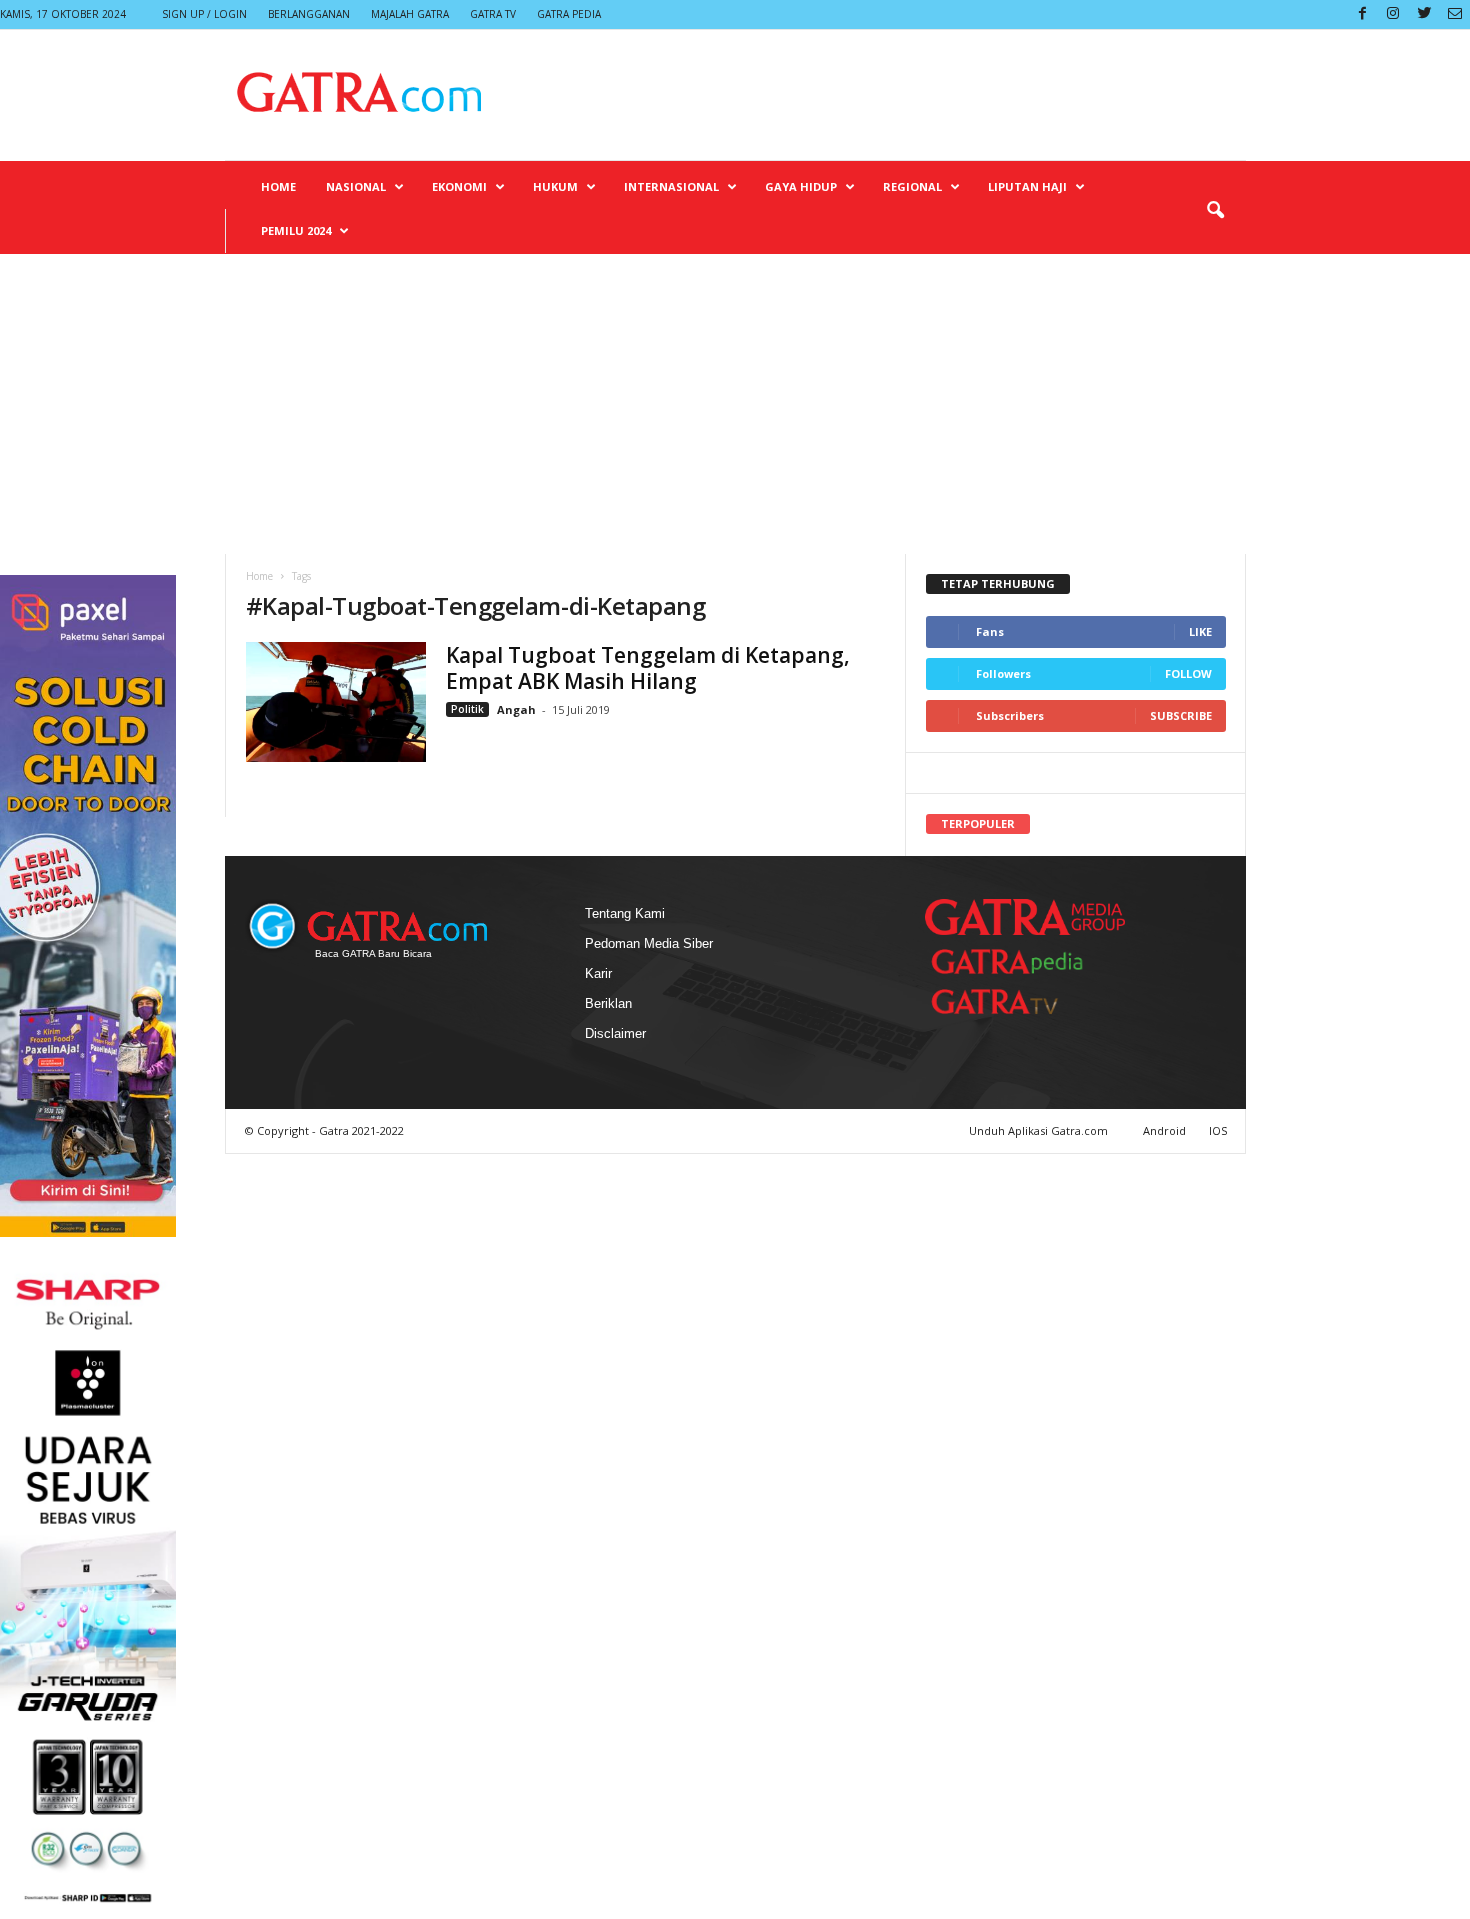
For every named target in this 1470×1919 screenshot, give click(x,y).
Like (1200, 631)
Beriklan (608, 1003)
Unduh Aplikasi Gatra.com (1040, 1130)
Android (1164, 1130)
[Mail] (1455, 14)
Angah (516, 709)
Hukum (555, 186)
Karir (598, 973)
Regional (912, 186)
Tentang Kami (625, 913)
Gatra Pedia (569, 14)
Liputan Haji (1027, 186)
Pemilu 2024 (296, 230)
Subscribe (1181, 715)
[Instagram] (1393, 14)
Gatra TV (493, 14)
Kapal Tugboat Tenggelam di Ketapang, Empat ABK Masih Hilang (648, 668)
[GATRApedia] (1015, 961)
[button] (1215, 211)
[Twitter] (1424, 14)
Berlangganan (309, 14)
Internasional (671, 186)
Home (278, 186)
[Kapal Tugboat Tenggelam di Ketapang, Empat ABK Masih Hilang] (336, 702)
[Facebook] (1362, 14)
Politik (467, 709)
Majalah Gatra (410, 14)
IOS (1218, 1130)
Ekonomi (459, 186)
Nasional (356, 186)
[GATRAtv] (1015, 1001)
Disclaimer (615, 1033)
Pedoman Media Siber (649, 943)
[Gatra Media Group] (1025, 917)
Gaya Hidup (801, 186)
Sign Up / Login (204, 14)
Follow (1188, 673)
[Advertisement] (735, 404)
